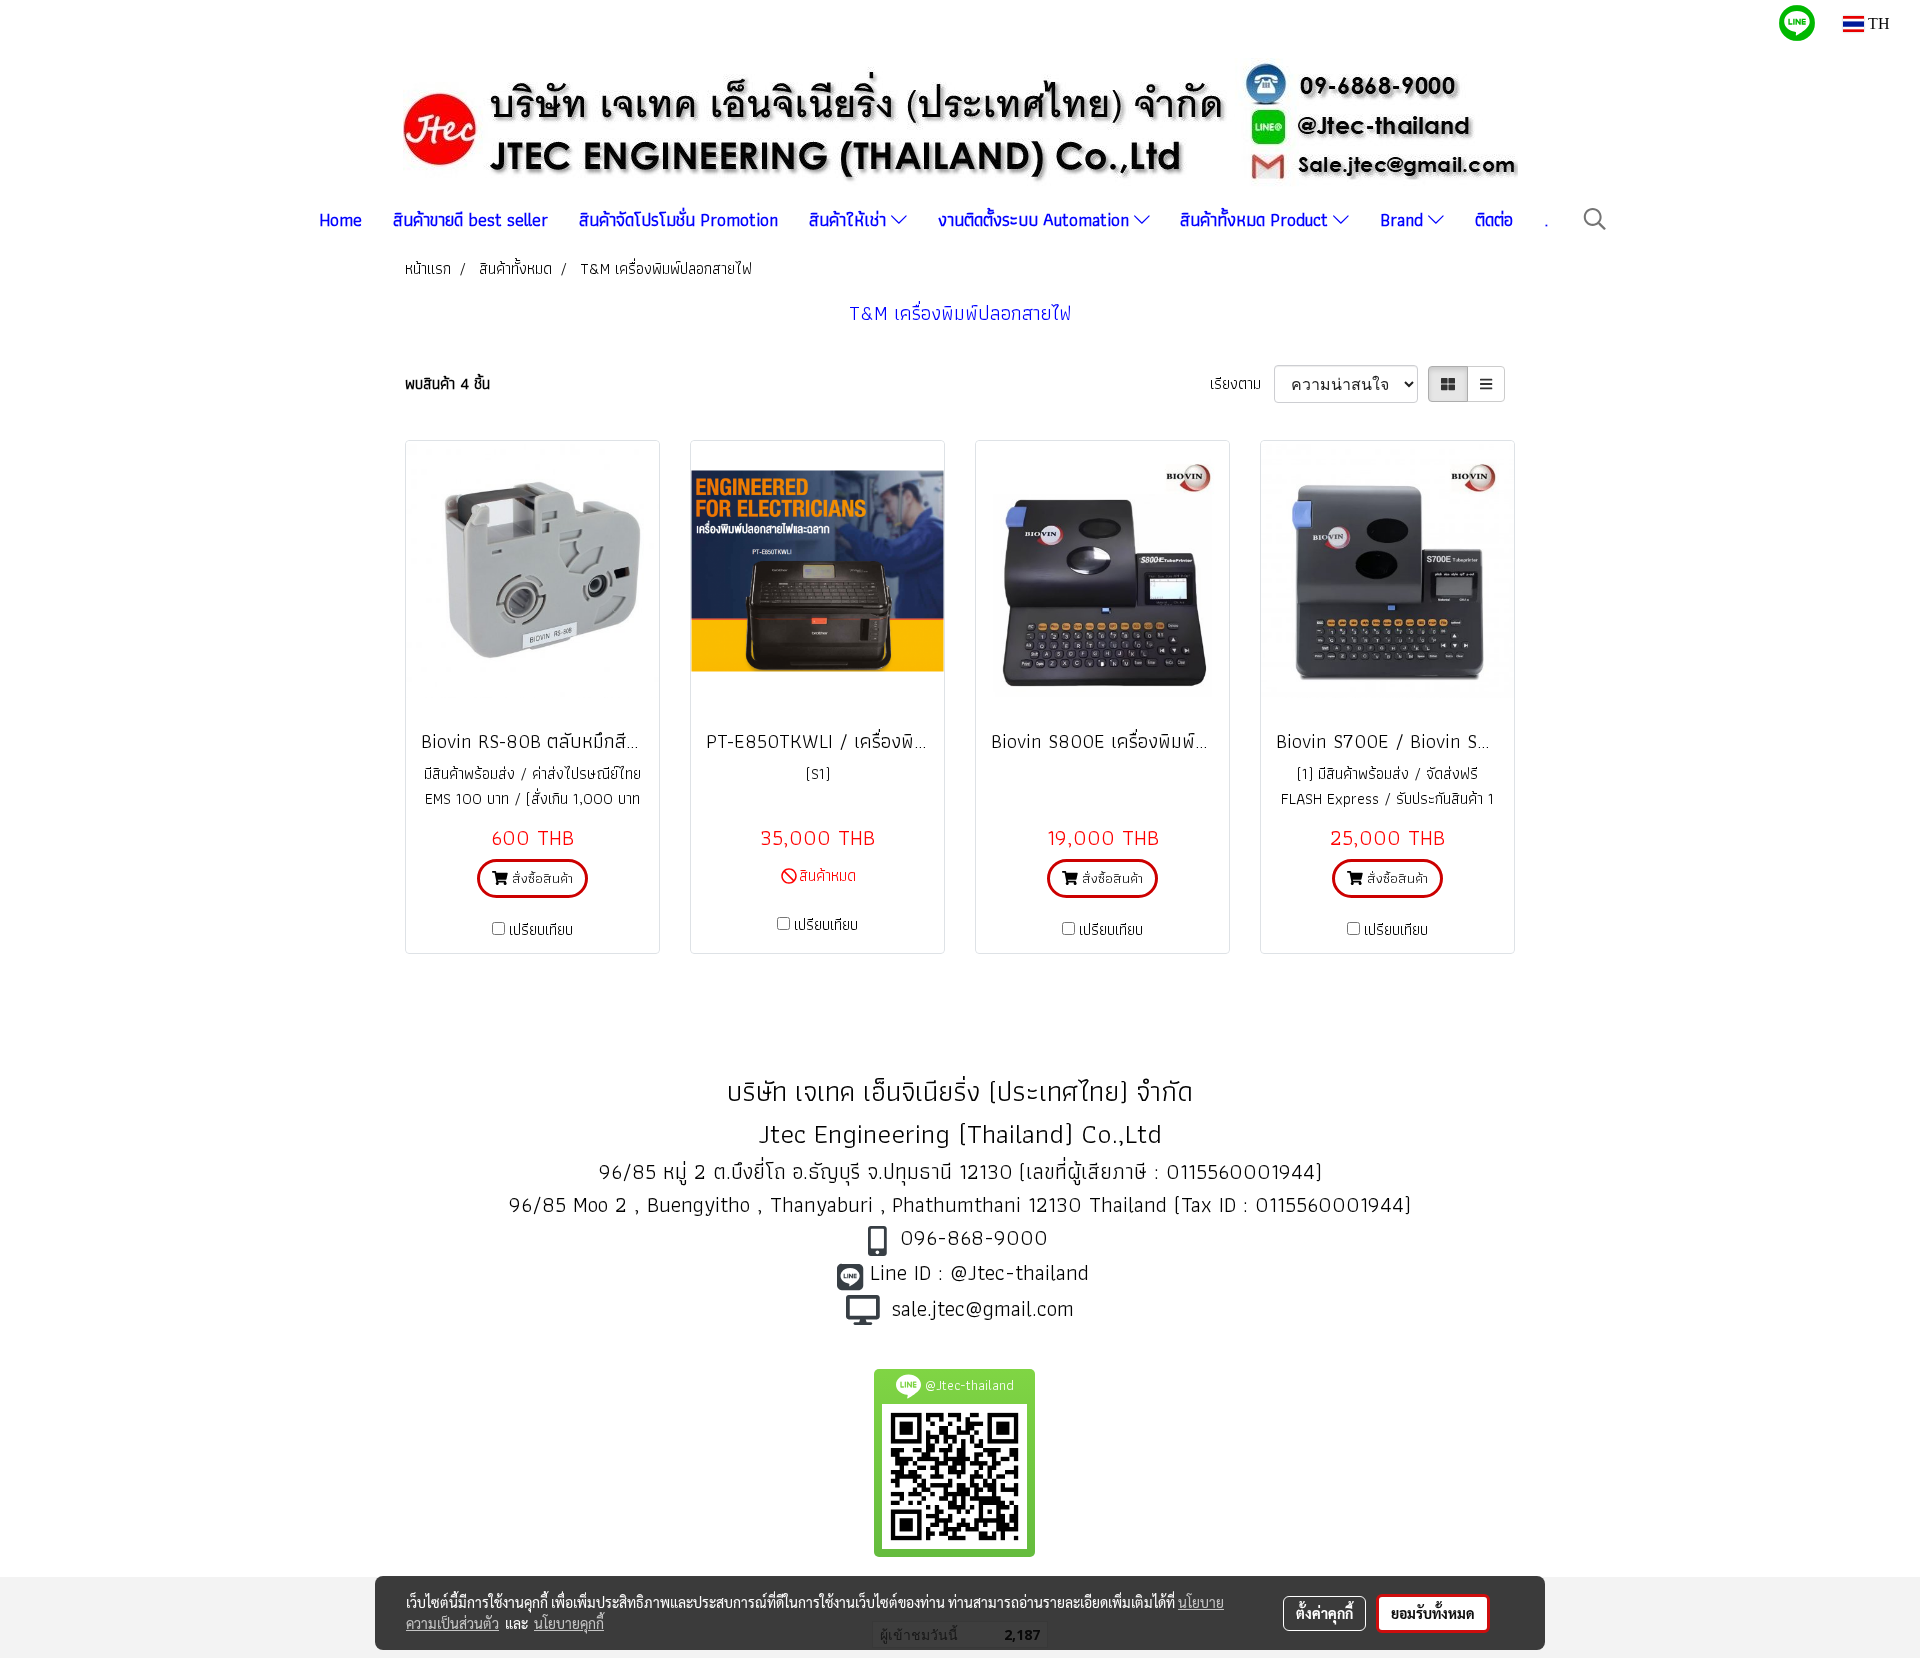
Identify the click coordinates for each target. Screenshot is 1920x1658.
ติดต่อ (1494, 219)
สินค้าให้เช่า (850, 219)
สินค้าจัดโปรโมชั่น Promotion (678, 219)
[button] (1595, 219)
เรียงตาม (1242, 384)
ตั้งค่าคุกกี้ (1324, 1613)
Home (340, 219)
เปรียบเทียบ (541, 930)
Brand (1404, 219)
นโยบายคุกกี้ (569, 1623)
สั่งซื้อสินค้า (540, 878)
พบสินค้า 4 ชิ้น (447, 384)
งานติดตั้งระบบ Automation (1036, 219)
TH (1877, 23)
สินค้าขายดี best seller (470, 219)
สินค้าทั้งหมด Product (1256, 219)
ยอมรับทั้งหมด (1433, 1613)
